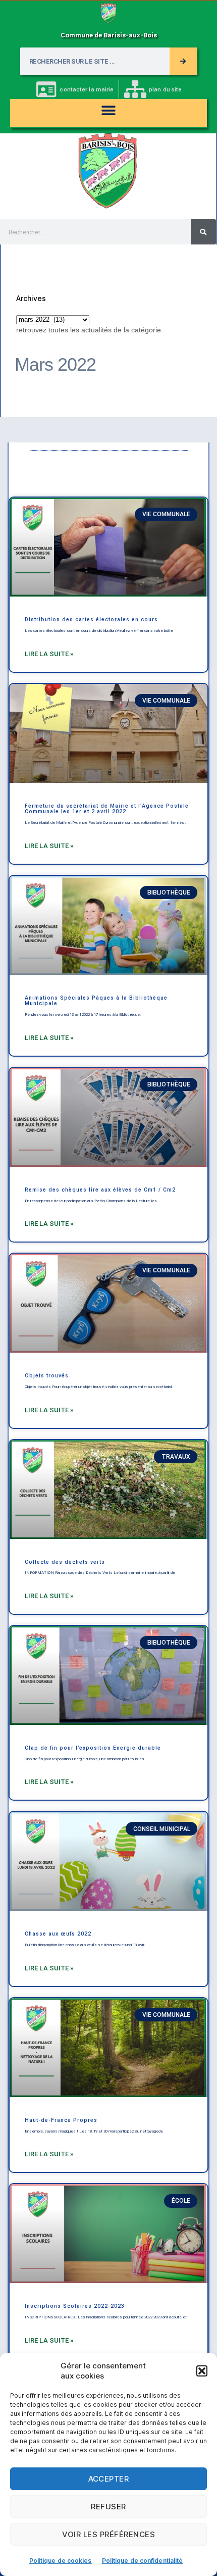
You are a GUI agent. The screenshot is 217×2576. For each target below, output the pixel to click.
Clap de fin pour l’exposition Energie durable (93, 1748)
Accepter (109, 2479)
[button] (202, 2371)
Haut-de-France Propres (61, 2120)
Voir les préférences (109, 2534)
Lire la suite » (49, 654)
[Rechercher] (183, 61)
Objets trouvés (47, 1376)
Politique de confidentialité (143, 2561)
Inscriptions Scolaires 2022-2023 (75, 2306)
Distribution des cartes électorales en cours (91, 620)
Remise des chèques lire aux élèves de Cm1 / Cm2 (100, 1190)
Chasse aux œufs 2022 (58, 1934)
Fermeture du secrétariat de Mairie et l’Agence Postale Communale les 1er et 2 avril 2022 (107, 809)
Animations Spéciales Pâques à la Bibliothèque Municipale (96, 1001)
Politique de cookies (61, 2561)
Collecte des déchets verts (65, 1562)
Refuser (108, 2507)
